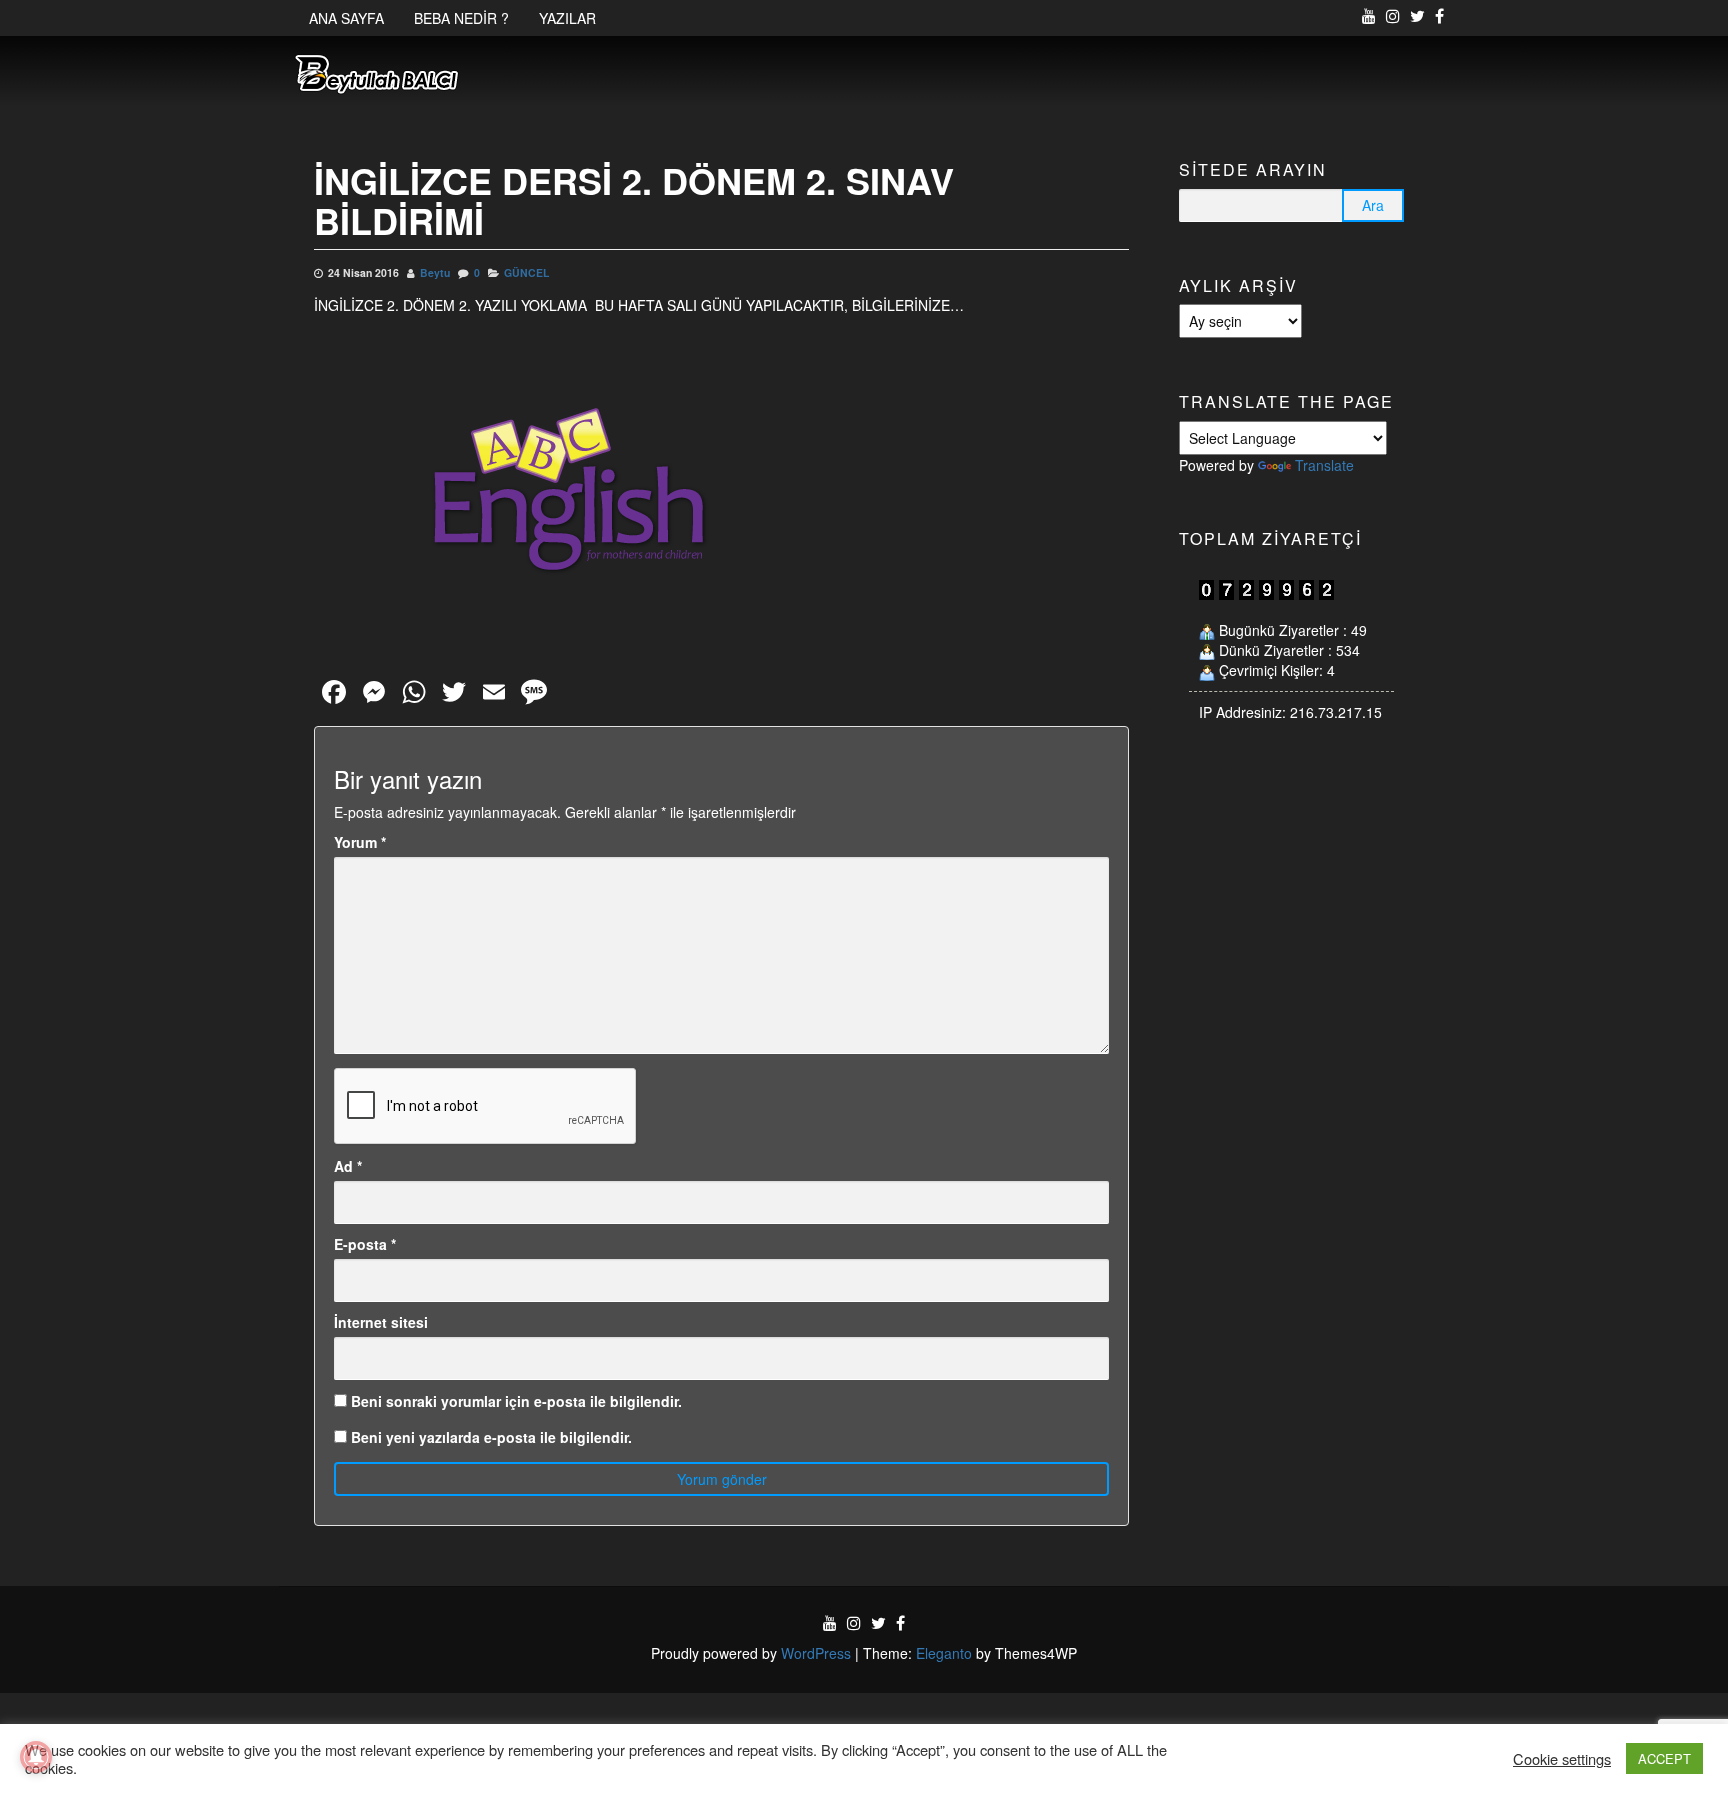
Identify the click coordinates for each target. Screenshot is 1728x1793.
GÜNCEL (526, 272)
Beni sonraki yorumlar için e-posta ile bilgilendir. (516, 1401)
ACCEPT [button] (1664, 1758)
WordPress (816, 1653)
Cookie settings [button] (1562, 1759)
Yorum (360, 842)
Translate (1324, 465)
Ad (348, 1166)
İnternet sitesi (381, 1322)
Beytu (435, 272)
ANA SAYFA (346, 18)
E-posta (365, 1244)
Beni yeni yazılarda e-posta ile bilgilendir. (491, 1437)
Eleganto (944, 1653)
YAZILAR (567, 18)
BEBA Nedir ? (461, 18)
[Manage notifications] (36, 1757)
